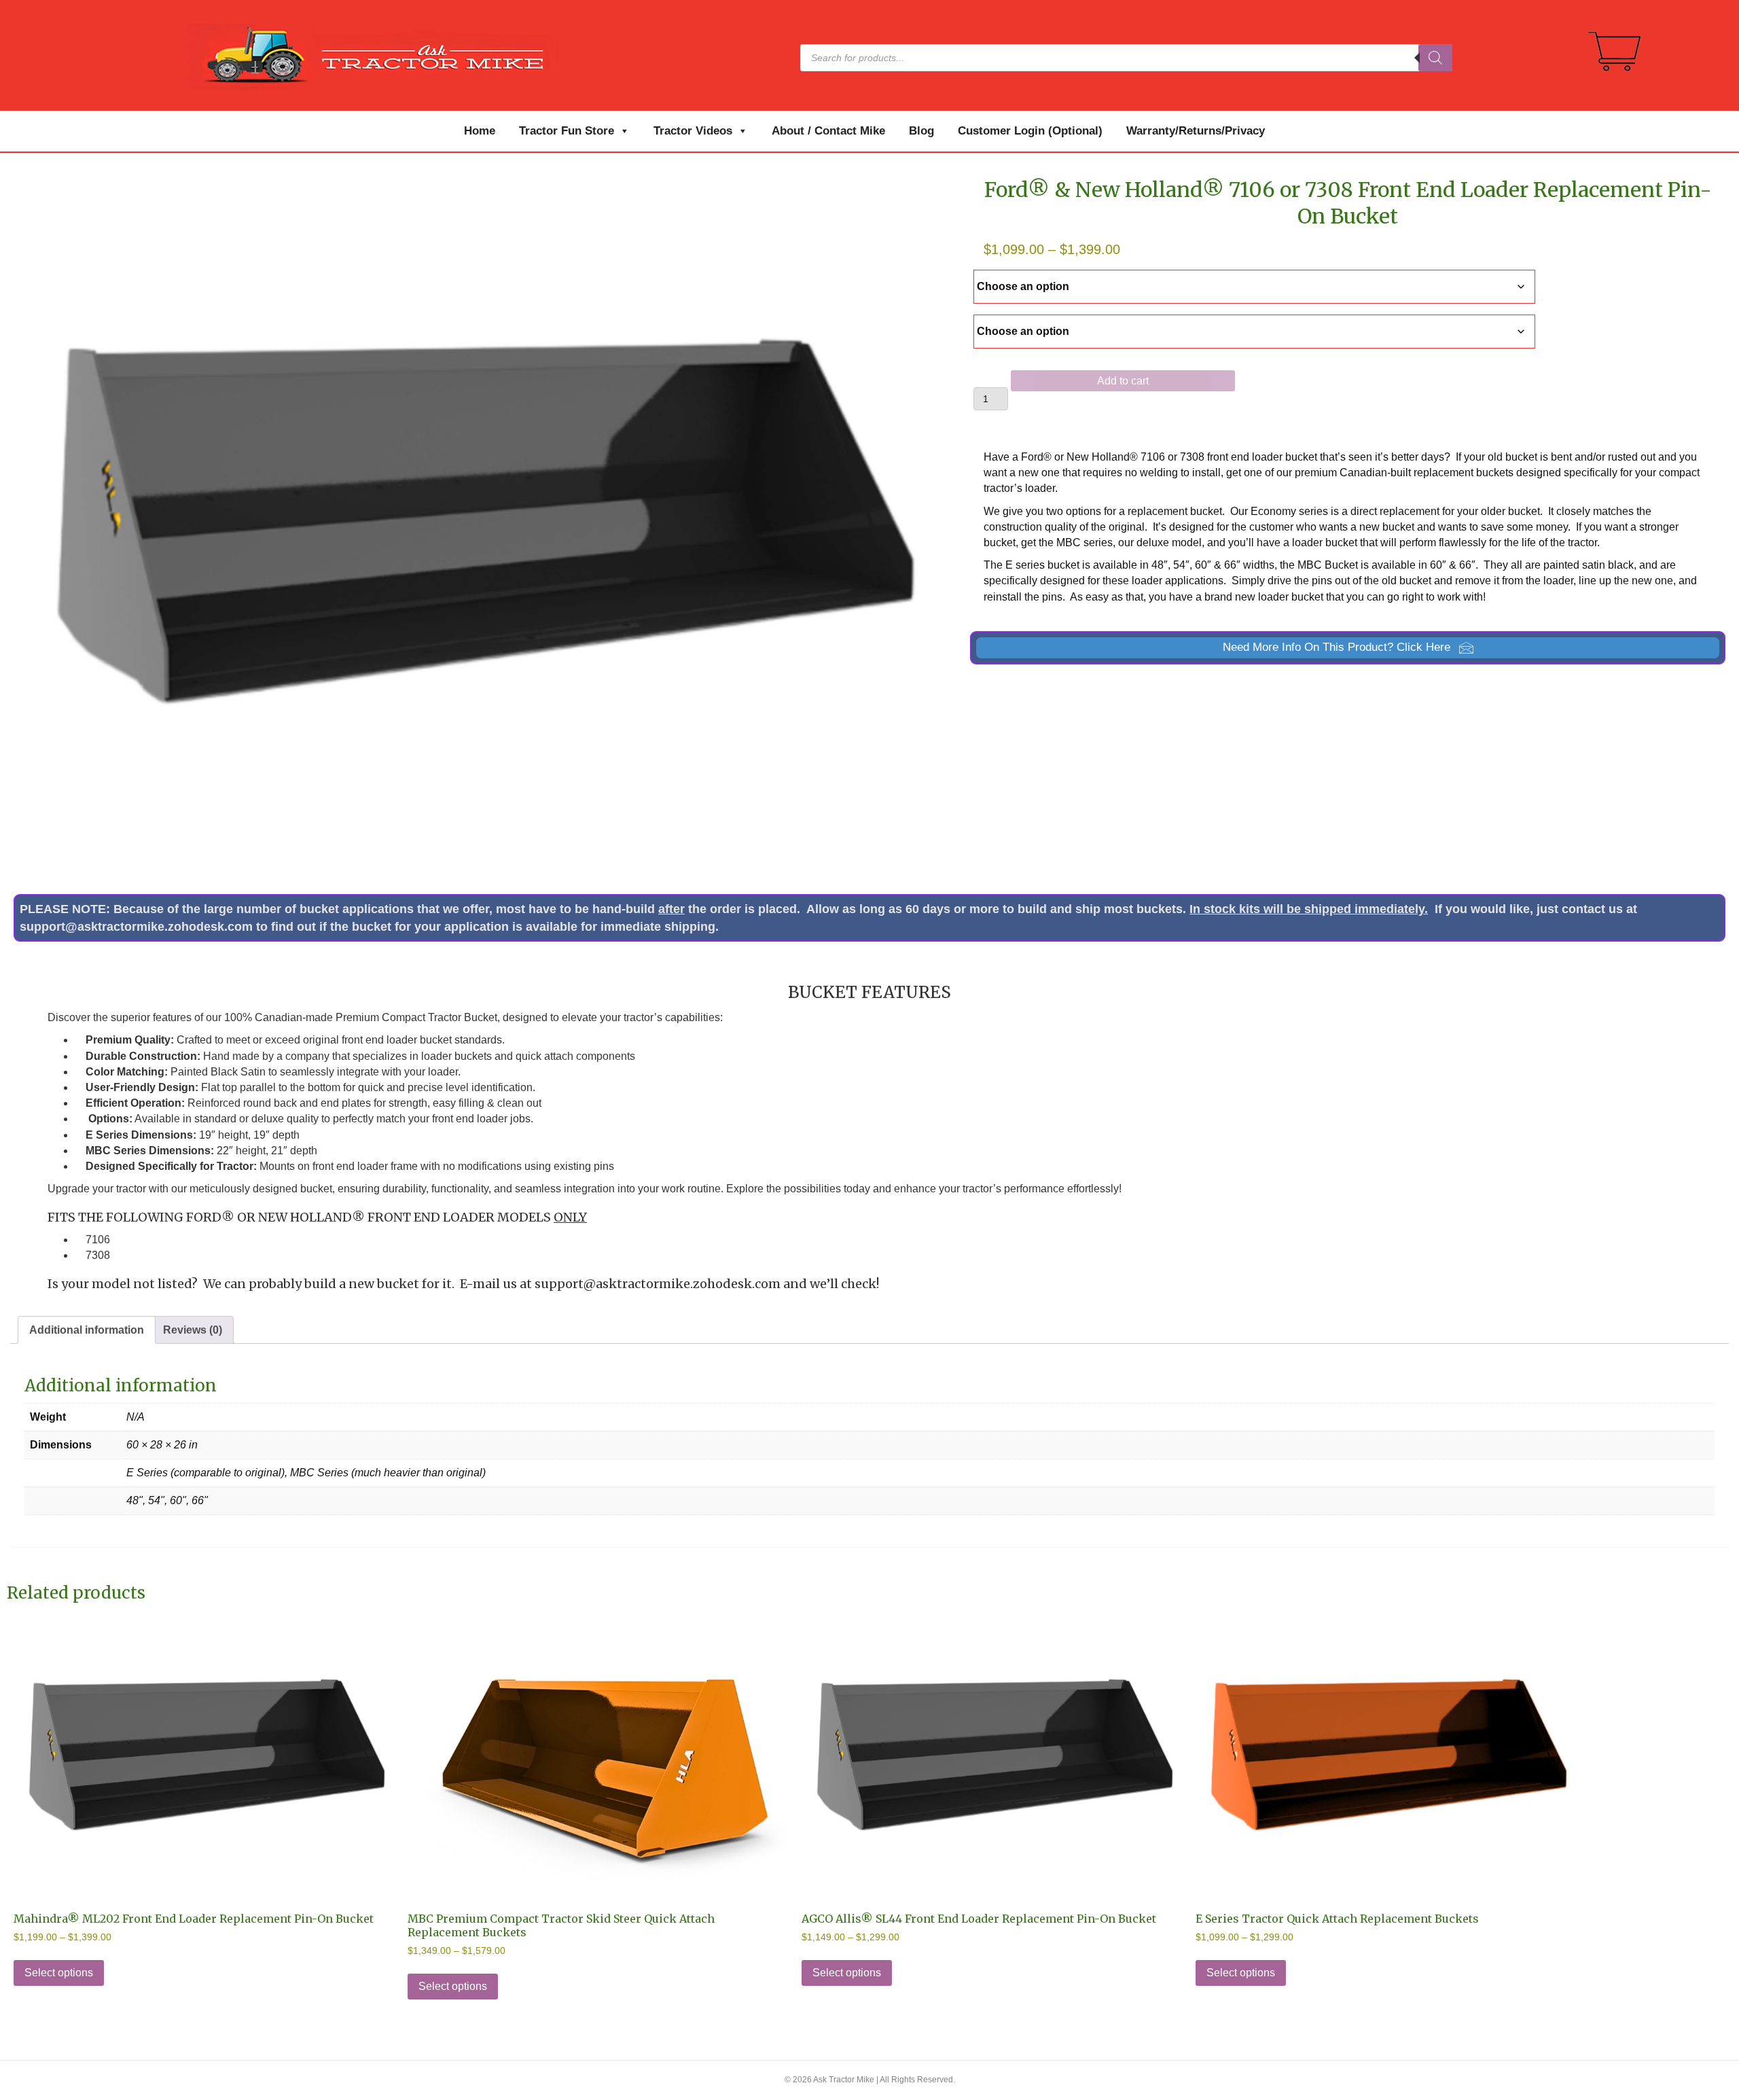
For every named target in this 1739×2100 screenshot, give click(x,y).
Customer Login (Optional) (1030, 131)
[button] (1348, 648)
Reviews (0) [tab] (193, 1330)
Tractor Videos (693, 131)
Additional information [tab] (87, 1330)
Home (480, 131)
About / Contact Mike (828, 131)
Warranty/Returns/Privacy (1196, 131)
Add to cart (1123, 381)
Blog (921, 131)
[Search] (1435, 58)
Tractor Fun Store (567, 131)
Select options (59, 1973)
